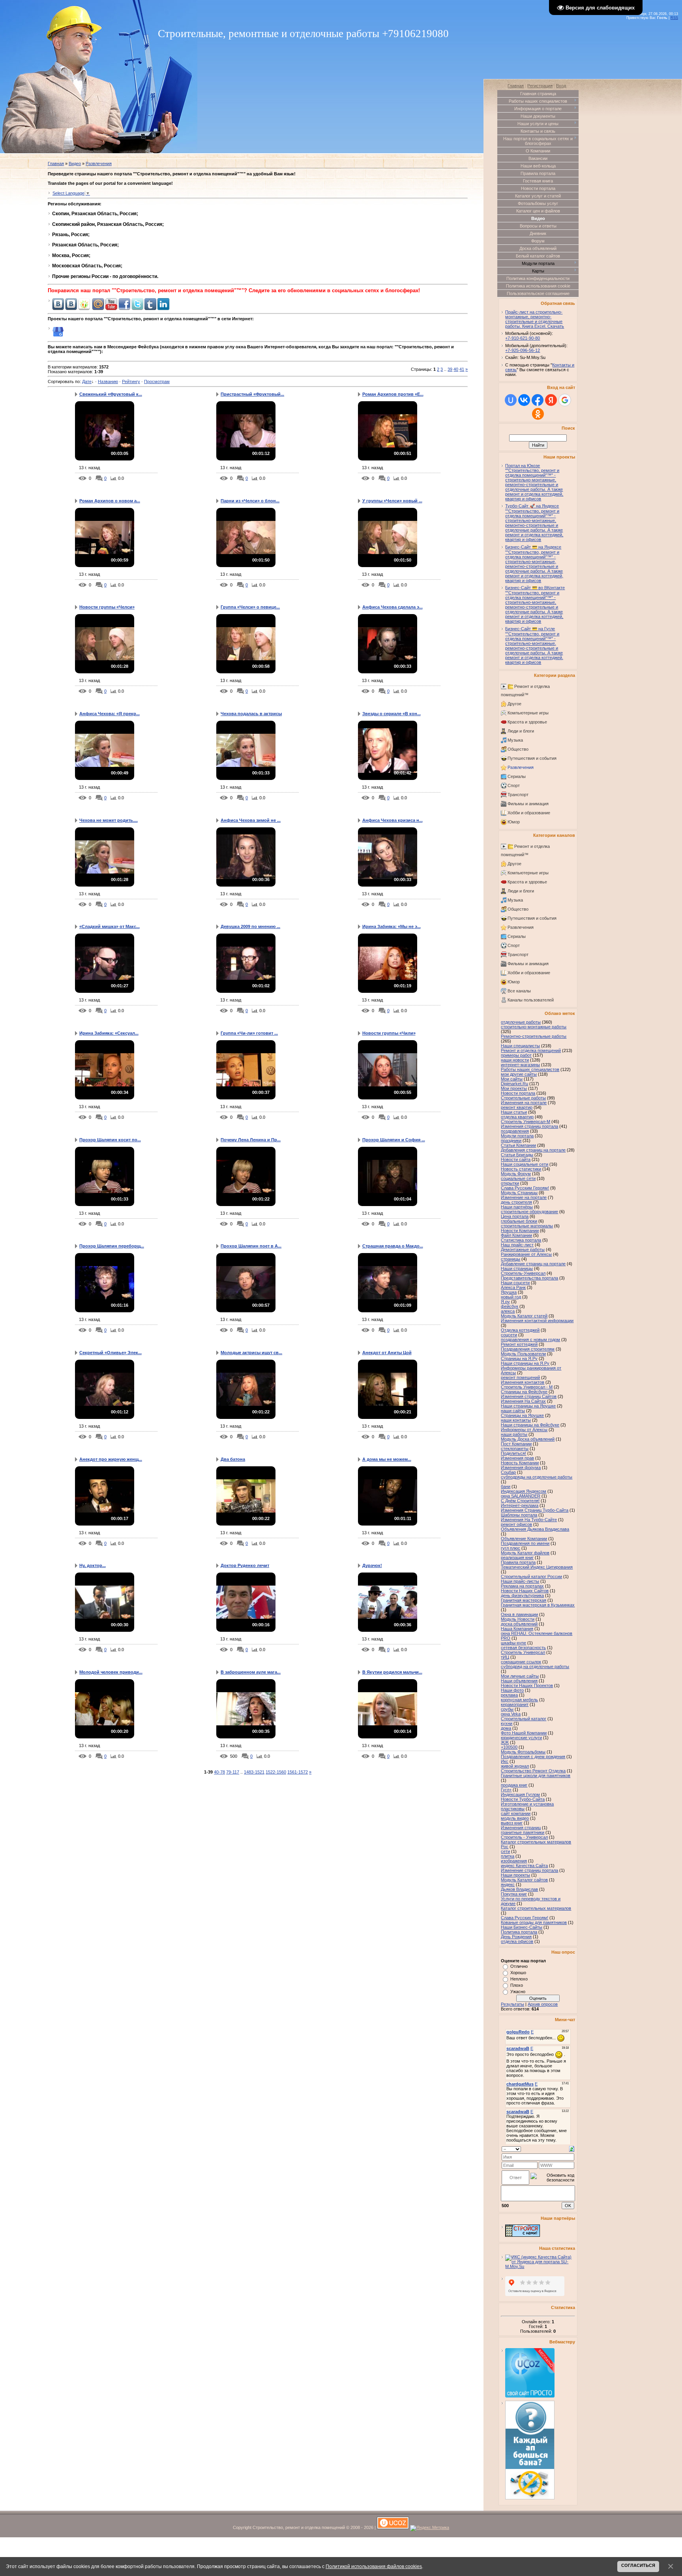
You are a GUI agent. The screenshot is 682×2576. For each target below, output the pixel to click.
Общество (518, 749)
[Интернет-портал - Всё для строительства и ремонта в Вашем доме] (523, 2235)
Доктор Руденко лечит (245, 1565)
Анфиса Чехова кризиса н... (393, 820)
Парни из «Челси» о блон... (250, 501)
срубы (507, 1709)
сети (505, 1851)
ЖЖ (505, 1742)
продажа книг (514, 1785)
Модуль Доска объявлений (528, 1439)
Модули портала (517, 1136)
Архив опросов (543, 2004)
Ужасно (518, 1992)
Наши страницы (517, 1268)
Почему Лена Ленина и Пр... (251, 1140)
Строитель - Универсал (524, 1837)
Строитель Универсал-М (526, 1122)
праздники (511, 1141)
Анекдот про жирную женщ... (111, 1459)
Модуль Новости (518, 1619)
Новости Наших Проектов (527, 1685)
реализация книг (517, 1558)
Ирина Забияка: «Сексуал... (109, 1033)
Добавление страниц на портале (533, 1264)
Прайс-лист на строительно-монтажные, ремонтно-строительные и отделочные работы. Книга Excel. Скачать (535, 319)
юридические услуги (521, 1738)
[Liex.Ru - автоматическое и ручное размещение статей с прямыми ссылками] (530, 2498)
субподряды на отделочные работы (537, 1477)
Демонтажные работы (523, 1249)
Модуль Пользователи (523, 1354)
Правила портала (518, 1562)
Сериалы (517, 776)
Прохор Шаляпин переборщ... (112, 1246)
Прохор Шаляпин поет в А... (251, 1246)
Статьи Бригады (517, 1155)
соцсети (509, 1335)
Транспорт (518, 795)
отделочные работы (521, 1022)
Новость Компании (520, 1463)
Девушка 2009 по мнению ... (250, 926)
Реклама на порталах (522, 1586)
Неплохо (519, 1979)
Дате (87, 381)
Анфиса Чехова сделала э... (393, 607)
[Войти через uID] (511, 400)
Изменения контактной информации (537, 1321)
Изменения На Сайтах (523, 1401)
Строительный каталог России (531, 1576)
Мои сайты (512, 1079)
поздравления (515, 1131)
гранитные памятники (523, 1832)
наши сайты (513, 1411)
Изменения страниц (521, 1828)
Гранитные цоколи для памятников (536, 1776)
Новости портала (518, 1093)
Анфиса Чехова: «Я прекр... (110, 714)
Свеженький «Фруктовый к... (111, 394)
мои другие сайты (519, 1074)
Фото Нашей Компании (524, 1733)
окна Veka (511, 1714)
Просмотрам (157, 381)
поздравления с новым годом (530, 1340)
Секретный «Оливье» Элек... (111, 1353)
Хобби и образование (529, 813)
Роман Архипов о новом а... (110, 501)
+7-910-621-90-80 (523, 338)
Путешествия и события (532, 758)
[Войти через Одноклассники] (538, 414)
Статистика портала (521, 1240)
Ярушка (509, 1292)
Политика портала (519, 1932)
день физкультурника (522, 1595)
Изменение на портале (524, 1197)
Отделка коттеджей (520, 1330)
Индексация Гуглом (520, 1794)
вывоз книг (512, 1823)
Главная (56, 163)
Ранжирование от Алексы (526, 1254)
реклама (509, 1695)
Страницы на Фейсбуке (524, 1392)
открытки (510, 1183)
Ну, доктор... (93, 1565)
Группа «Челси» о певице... (250, 607)
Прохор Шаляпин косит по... (110, 1140)
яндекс (508, 1885)
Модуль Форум (516, 1174)
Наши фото (512, 1690)
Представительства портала (529, 1278)
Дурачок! (372, 1565)
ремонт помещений (520, 1377)
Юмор (514, 822)
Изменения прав (517, 1458)
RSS (674, 18)
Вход (561, 86)
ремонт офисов (516, 1524)
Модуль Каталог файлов (525, 1553)
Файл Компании (516, 1235)
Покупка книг (514, 1894)
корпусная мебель (519, 1700)
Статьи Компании (518, 1145)
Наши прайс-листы (520, 1581)
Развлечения (99, 163)
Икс (505, 1761)
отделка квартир (517, 1117)
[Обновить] (572, 2148)
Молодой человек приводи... (111, 1672)
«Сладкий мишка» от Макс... (110, 926)
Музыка (515, 740)
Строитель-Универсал (523, 1273)
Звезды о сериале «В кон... (392, 714)
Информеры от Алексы (524, 1430)
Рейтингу (131, 381)
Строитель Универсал (523, 1652)
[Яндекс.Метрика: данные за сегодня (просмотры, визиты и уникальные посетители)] (430, 2528)
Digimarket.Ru (514, 1084)
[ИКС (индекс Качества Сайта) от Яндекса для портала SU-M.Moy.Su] (540, 2266)
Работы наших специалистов (530, 1069)
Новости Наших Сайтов (525, 1591)
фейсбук (510, 1306)
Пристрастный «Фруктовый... (252, 394)
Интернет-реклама (520, 1505)
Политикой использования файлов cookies (374, 2566)
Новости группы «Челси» (107, 607)
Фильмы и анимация (528, 804)
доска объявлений (519, 1624)
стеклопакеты (515, 1449)
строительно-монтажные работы (534, 1027)
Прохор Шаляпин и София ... (394, 1140)
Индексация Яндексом (524, 1491)
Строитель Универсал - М (527, 1387)
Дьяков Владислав (519, 1889)
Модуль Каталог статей (524, 1316)
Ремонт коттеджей (519, 1344)
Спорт (514, 785)
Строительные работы (523, 1098)
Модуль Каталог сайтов (524, 1880)
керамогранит (515, 1704)
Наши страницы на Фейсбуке (530, 1425)
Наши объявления (519, 1681)
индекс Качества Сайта (524, 1866)
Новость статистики (521, 1169)
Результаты (512, 2004)
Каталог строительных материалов (536, 1908)
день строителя (516, 1202)
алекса (508, 1311)
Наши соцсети (515, 1283)
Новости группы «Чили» (389, 1033)
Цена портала (515, 1216)
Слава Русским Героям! (525, 1188)
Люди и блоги (521, 731)
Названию (108, 381)
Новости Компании (520, 1231)
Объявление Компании (524, 1539)
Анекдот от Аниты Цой (387, 1353)
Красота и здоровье (527, 722)
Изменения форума (521, 1467)
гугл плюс (511, 1548)
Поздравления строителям (528, 1349)
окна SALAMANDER (521, 1496)
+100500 (509, 1747)
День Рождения (516, 1937)
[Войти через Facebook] (538, 400)
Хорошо (518, 1973)
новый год (511, 1297)
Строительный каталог (524, 1719)
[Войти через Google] (565, 400)
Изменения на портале (524, 1103)
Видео (75, 163)
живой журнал (515, 1766)
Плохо (517, 1985)
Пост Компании (516, 1444)
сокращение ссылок (521, 1662)
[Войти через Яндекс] (551, 400)
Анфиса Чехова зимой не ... (251, 820)
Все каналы (519, 991)
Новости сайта (516, 1159)
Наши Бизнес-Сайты (522, 1927)
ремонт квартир (517, 1107)
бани (506, 1486)
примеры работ (516, 1055)
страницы (511, 1259)
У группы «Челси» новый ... (392, 501)
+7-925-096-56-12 (523, 350)
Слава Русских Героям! (525, 1918)
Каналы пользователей (531, 1000)
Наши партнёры (517, 1207)
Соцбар (508, 1472)
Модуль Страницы (519, 1193)
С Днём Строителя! (520, 1501)
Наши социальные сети (525, 1164)
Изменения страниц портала (529, 1126)
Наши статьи (514, 1112)
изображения (514, 1861)
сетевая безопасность (523, 1648)
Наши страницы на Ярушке (528, 1406)
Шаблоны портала (519, 1515)
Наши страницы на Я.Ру (525, 1363)
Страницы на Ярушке (522, 1415)
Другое (514, 704)
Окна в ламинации (519, 1614)
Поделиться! (513, 1453)
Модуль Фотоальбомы (523, 1752)
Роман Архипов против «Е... (393, 394)
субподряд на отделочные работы (535, 1667)
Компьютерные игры (528, 713)
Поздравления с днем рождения (533, 1757)
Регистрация (540, 86)
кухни (507, 1723)
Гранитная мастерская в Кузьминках (538, 1605)
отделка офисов (517, 1941)
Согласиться (638, 2565)
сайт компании (516, 1813)
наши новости (515, 1060)
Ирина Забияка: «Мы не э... (392, 926)
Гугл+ (506, 1790)
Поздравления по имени (525, 1543)
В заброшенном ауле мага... (251, 1672)
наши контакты (516, 1420)
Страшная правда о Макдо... (393, 1246)
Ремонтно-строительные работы (534, 1036)
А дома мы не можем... (387, 1459)
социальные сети (518, 1178)
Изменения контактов (523, 1382)
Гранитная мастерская (524, 1600)
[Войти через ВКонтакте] (524, 400)
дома (506, 1728)
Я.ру (505, 1302)
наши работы (514, 1434)
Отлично (519, 1966)
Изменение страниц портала (529, 1870)
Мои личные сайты (520, 1676)
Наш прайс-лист (517, 1245)
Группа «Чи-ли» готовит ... (249, 1033)
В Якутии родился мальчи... (392, 1672)
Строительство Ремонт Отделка (533, 1771)
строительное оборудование (529, 1212)
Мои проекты (514, 1088)
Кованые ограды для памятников (534, 1922)
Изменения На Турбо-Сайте (529, 1520)
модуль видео (515, 1818)
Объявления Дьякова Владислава (535, 1529)
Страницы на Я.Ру (519, 1358)
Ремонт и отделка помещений (531, 1050)
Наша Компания (517, 1629)
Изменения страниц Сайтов (529, 1396)
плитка (508, 1856)
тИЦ (505, 1657)
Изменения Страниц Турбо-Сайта (535, 1510)
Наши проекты (515, 1875)
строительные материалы (527, 1226)
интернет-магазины (520, 1065)
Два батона (233, 1459)
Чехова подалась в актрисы (251, 714)
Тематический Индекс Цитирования (537, 1567)
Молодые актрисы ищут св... (251, 1353)
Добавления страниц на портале (533, 1150)
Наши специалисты (520, 1046)
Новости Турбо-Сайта (523, 1799)
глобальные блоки (519, 1221)
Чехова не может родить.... (109, 820)
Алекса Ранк (513, 1287)
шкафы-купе (513, 1643)
